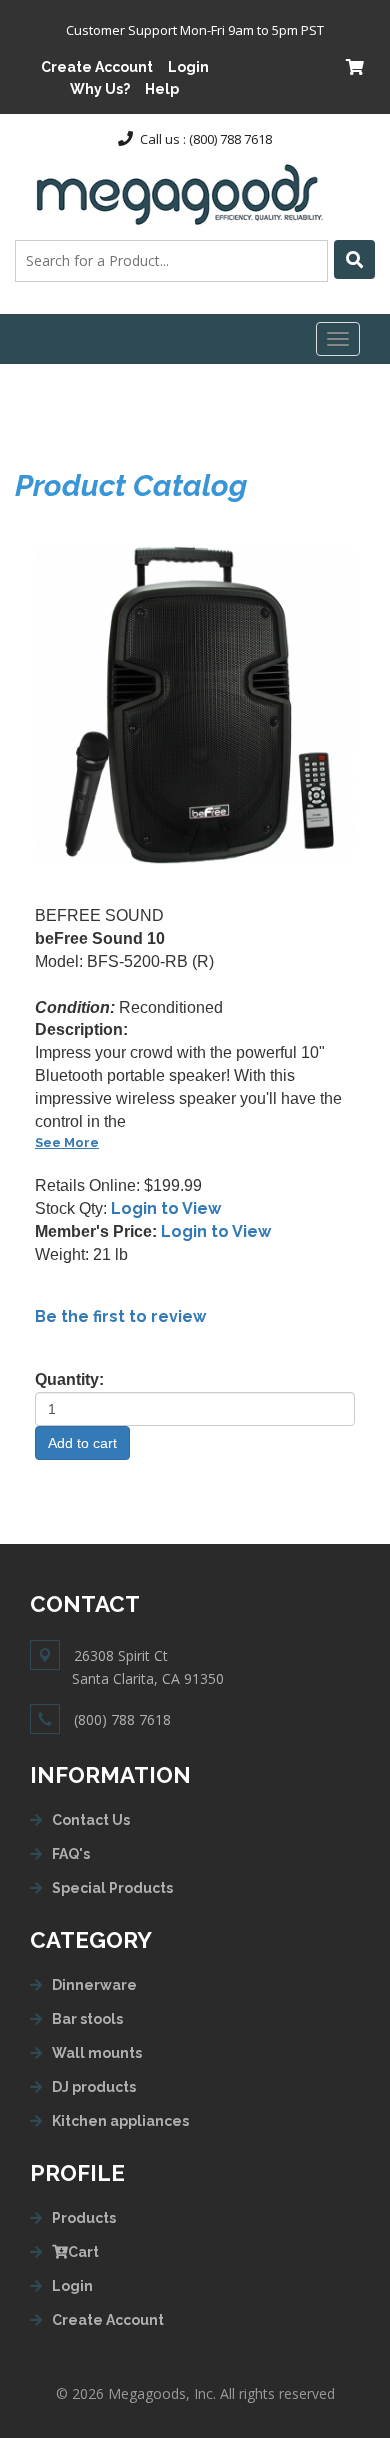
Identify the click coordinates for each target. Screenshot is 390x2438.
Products (84, 2218)
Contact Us (91, 1820)
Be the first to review (120, 1316)
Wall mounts (97, 2053)
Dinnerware (94, 1985)
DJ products (94, 2087)
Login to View (166, 1208)
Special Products (112, 1888)
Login (188, 67)
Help (162, 89)
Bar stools (87, 2019)
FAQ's (71, 1854)
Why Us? (100, 89)
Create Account (97, 67)
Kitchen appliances (120, 2121)
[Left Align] (354, 259)
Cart (83, 2252)
